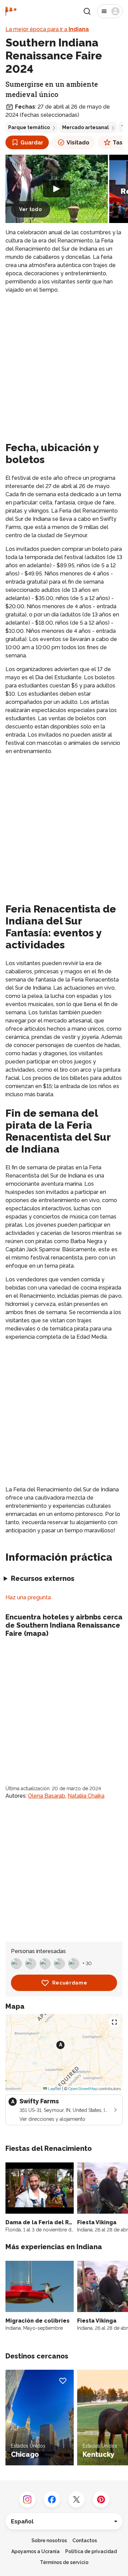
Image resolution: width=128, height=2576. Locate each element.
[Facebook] (52, 2500)
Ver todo (31, 209)
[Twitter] (76, 2500)
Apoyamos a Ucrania (35, 2551)
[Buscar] (87, 11)
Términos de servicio (64, 2562)
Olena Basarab (47, 1796)
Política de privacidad (91, 2551)
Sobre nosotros (49, 2540)
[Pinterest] (101, 2500)
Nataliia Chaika (86, 1796)
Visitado (78, 143)
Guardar (32, 143)
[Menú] (110, 11)
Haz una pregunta (28, 1597)
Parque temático (29, 127)
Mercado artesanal (86, 127)
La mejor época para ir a (47, 29)
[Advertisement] (64, 366)
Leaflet (54, 2089)
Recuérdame (70, 1983)
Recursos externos (43, 1578)
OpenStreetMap (83, 2089)
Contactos (85, 2540)
